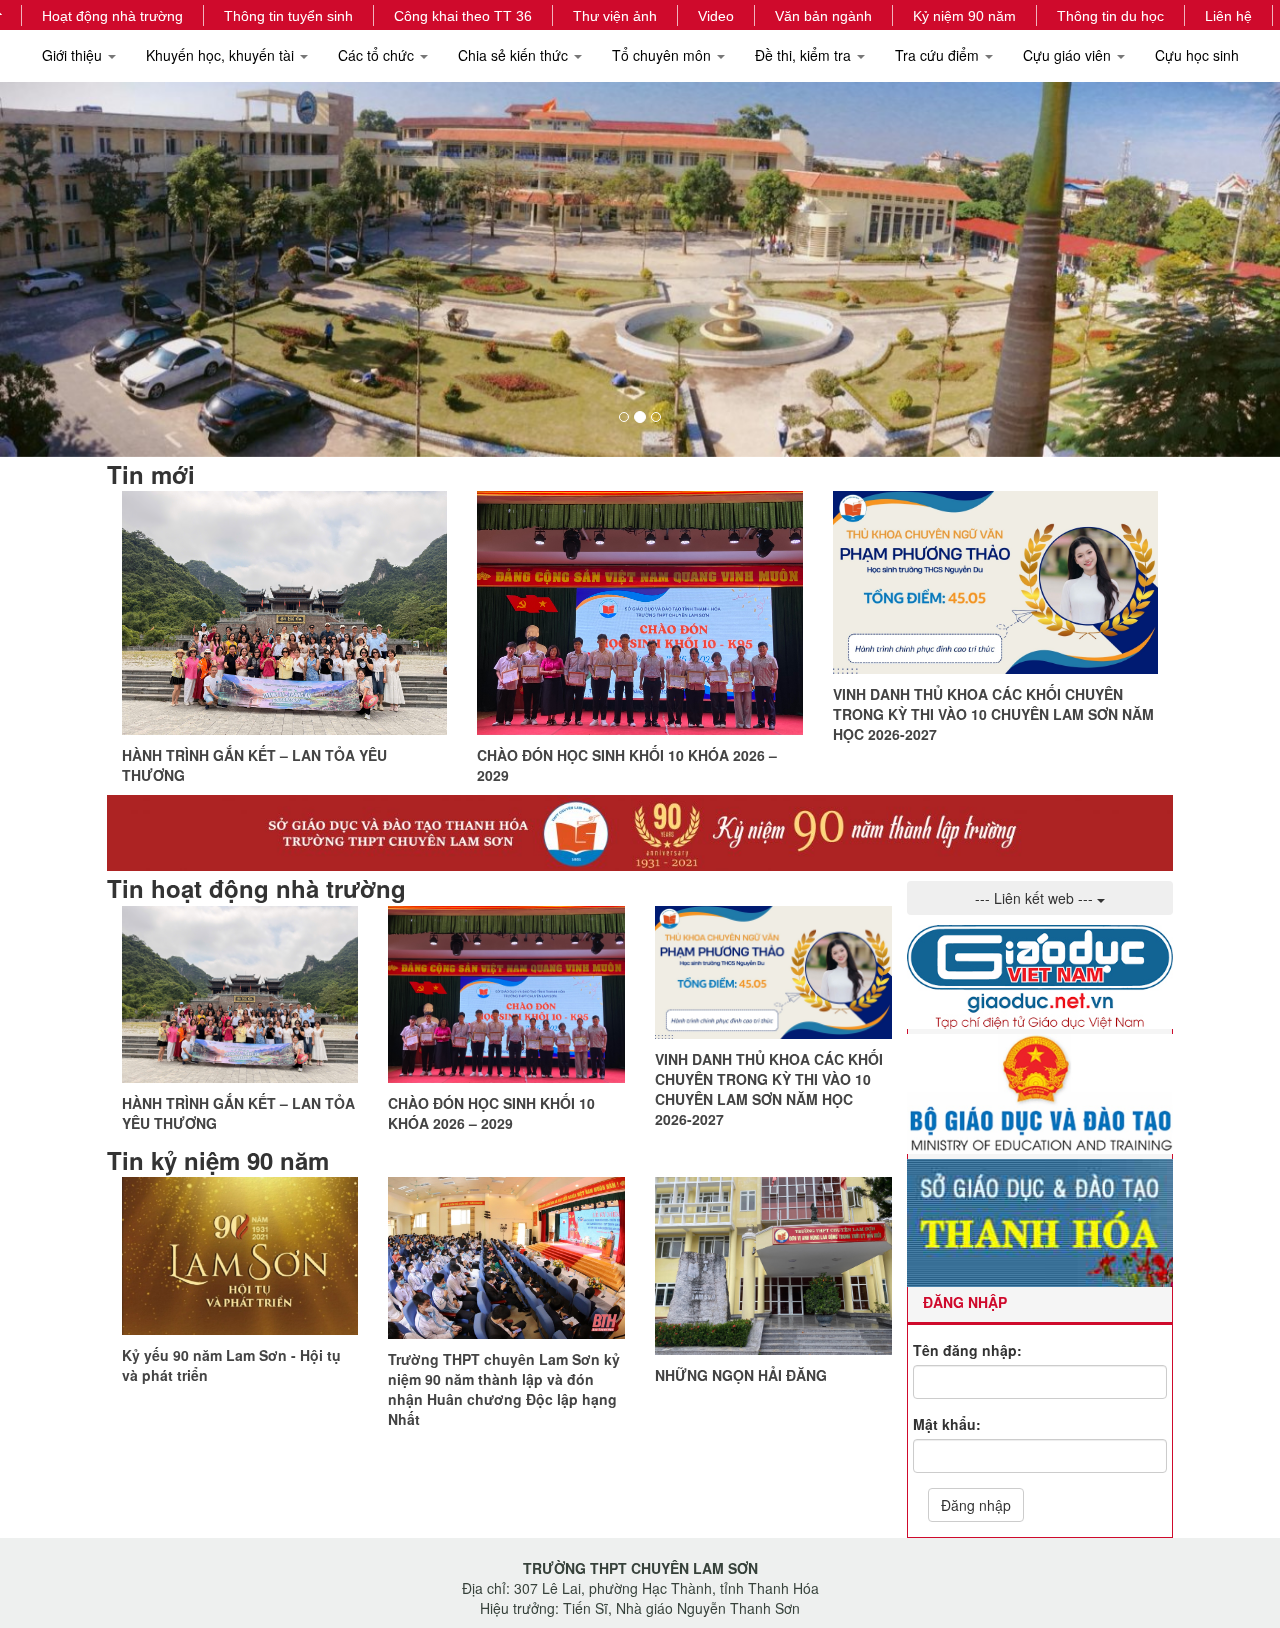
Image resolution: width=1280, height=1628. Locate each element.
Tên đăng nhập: (967, 1350)
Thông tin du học (1110, 16)
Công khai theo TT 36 (463, 16)
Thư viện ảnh (615, 16)
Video (716, 16)
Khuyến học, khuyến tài (222, 55)
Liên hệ (1228, 16)
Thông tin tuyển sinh (288, 16)
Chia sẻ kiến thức (515, 55)
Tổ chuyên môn (663, 55)
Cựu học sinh (1197, 55)
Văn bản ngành (823, 16)
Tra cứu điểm (939, 55)
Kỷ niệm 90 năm (964, 16)
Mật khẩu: (947, 1424)
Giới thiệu (74, 55)
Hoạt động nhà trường (112, 16)
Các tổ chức (378, 55)
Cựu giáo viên (1069, 55)
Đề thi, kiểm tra (805, 55)
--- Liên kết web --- (1036, 898)
